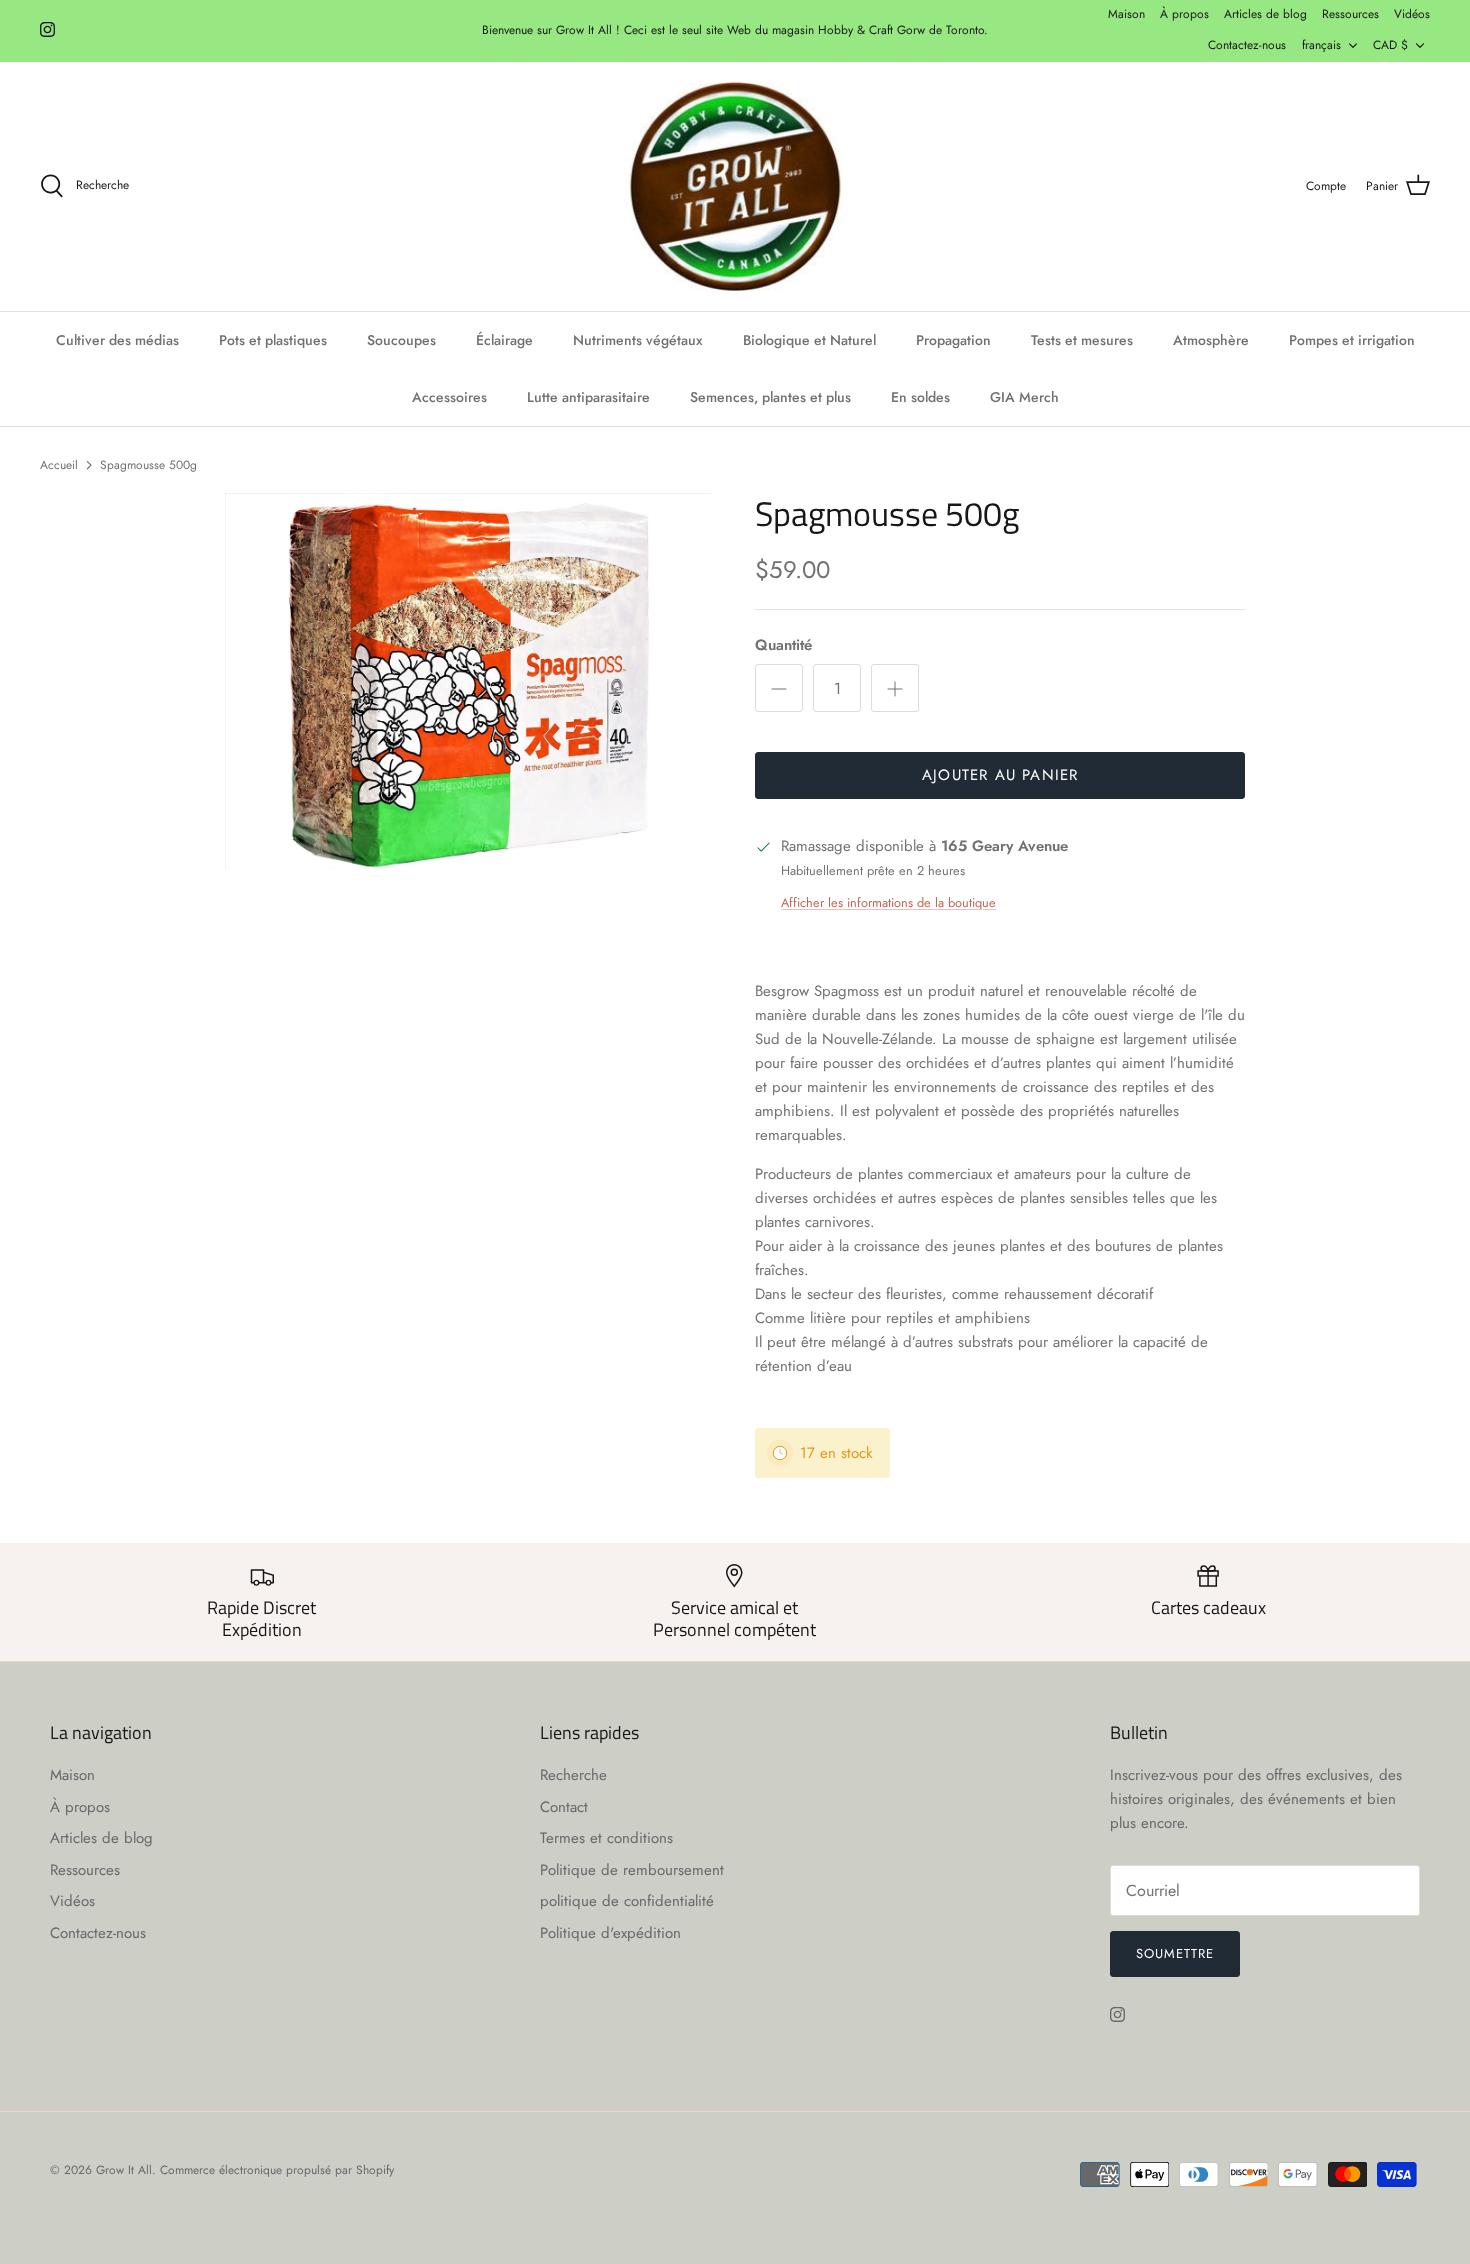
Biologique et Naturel (809, 340)
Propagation (953, 340)
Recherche (573, 1775)
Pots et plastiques (273, 340)
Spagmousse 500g (148, 464)
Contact (564, 1807)
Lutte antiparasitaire (588, 397)
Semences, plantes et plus (770, 397)
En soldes (920, 397)
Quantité (783, 645)
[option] (468, 681)
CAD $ (1390, 45)
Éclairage (504, 340)
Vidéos (1412, 14)
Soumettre (1175, 1953)
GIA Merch (1024, 397)
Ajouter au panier (1000, 775)
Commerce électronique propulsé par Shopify (277, 2170)
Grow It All (124, 2170)
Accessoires (449, 397)
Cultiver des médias (117, 340)
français (1321, 45)
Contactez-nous (1247, 45)
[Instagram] (47, 29)
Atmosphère (1211, 340)
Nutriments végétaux (638, 340)
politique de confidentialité (627, 1901)
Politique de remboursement (632, 1870)
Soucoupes (401, 340)
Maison (1126, 14)
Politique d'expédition (610, 1933)
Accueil (59, 464)
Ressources (1350, 14)
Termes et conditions (606, 1838)
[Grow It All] (735, 187)
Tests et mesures (1082, 340)
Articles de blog (1265, 14)
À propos (1184, 14)
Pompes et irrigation (1352, 340)
